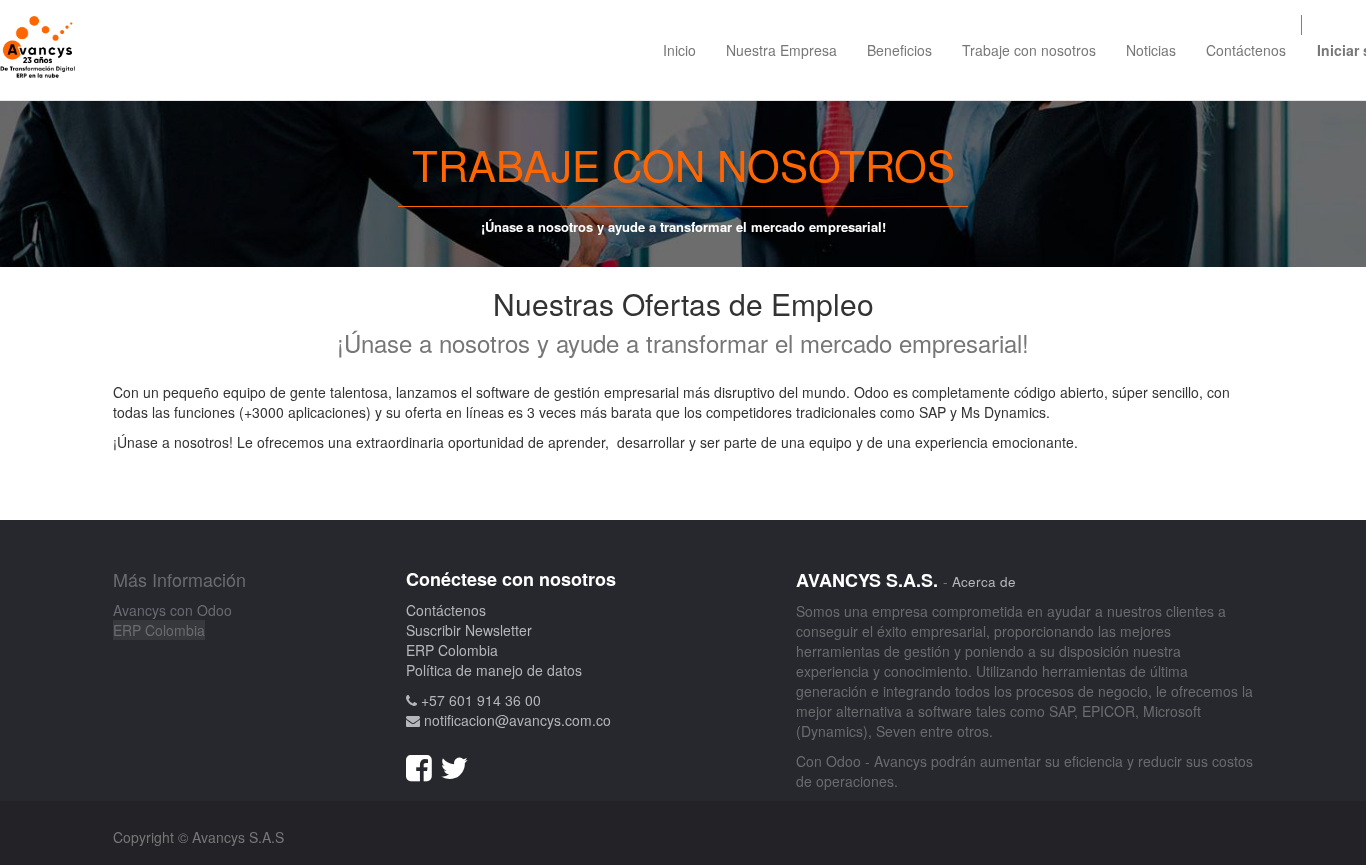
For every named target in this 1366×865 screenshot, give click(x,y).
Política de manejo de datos (494, 670)
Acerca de (984, 581)
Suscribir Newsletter (469, 630)
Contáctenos (446, 610)
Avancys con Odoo (172, 610)
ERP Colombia (159, 630)
